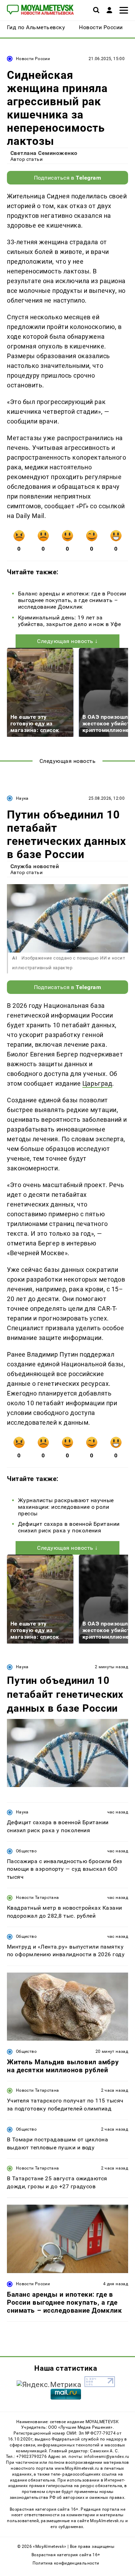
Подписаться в (68, 178)
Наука (22, 798)
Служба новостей (35, 866)
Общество (26, 1851)
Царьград (97, 1083)
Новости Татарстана (37, 1898)
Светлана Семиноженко (44, 153)
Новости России (33, 59)
